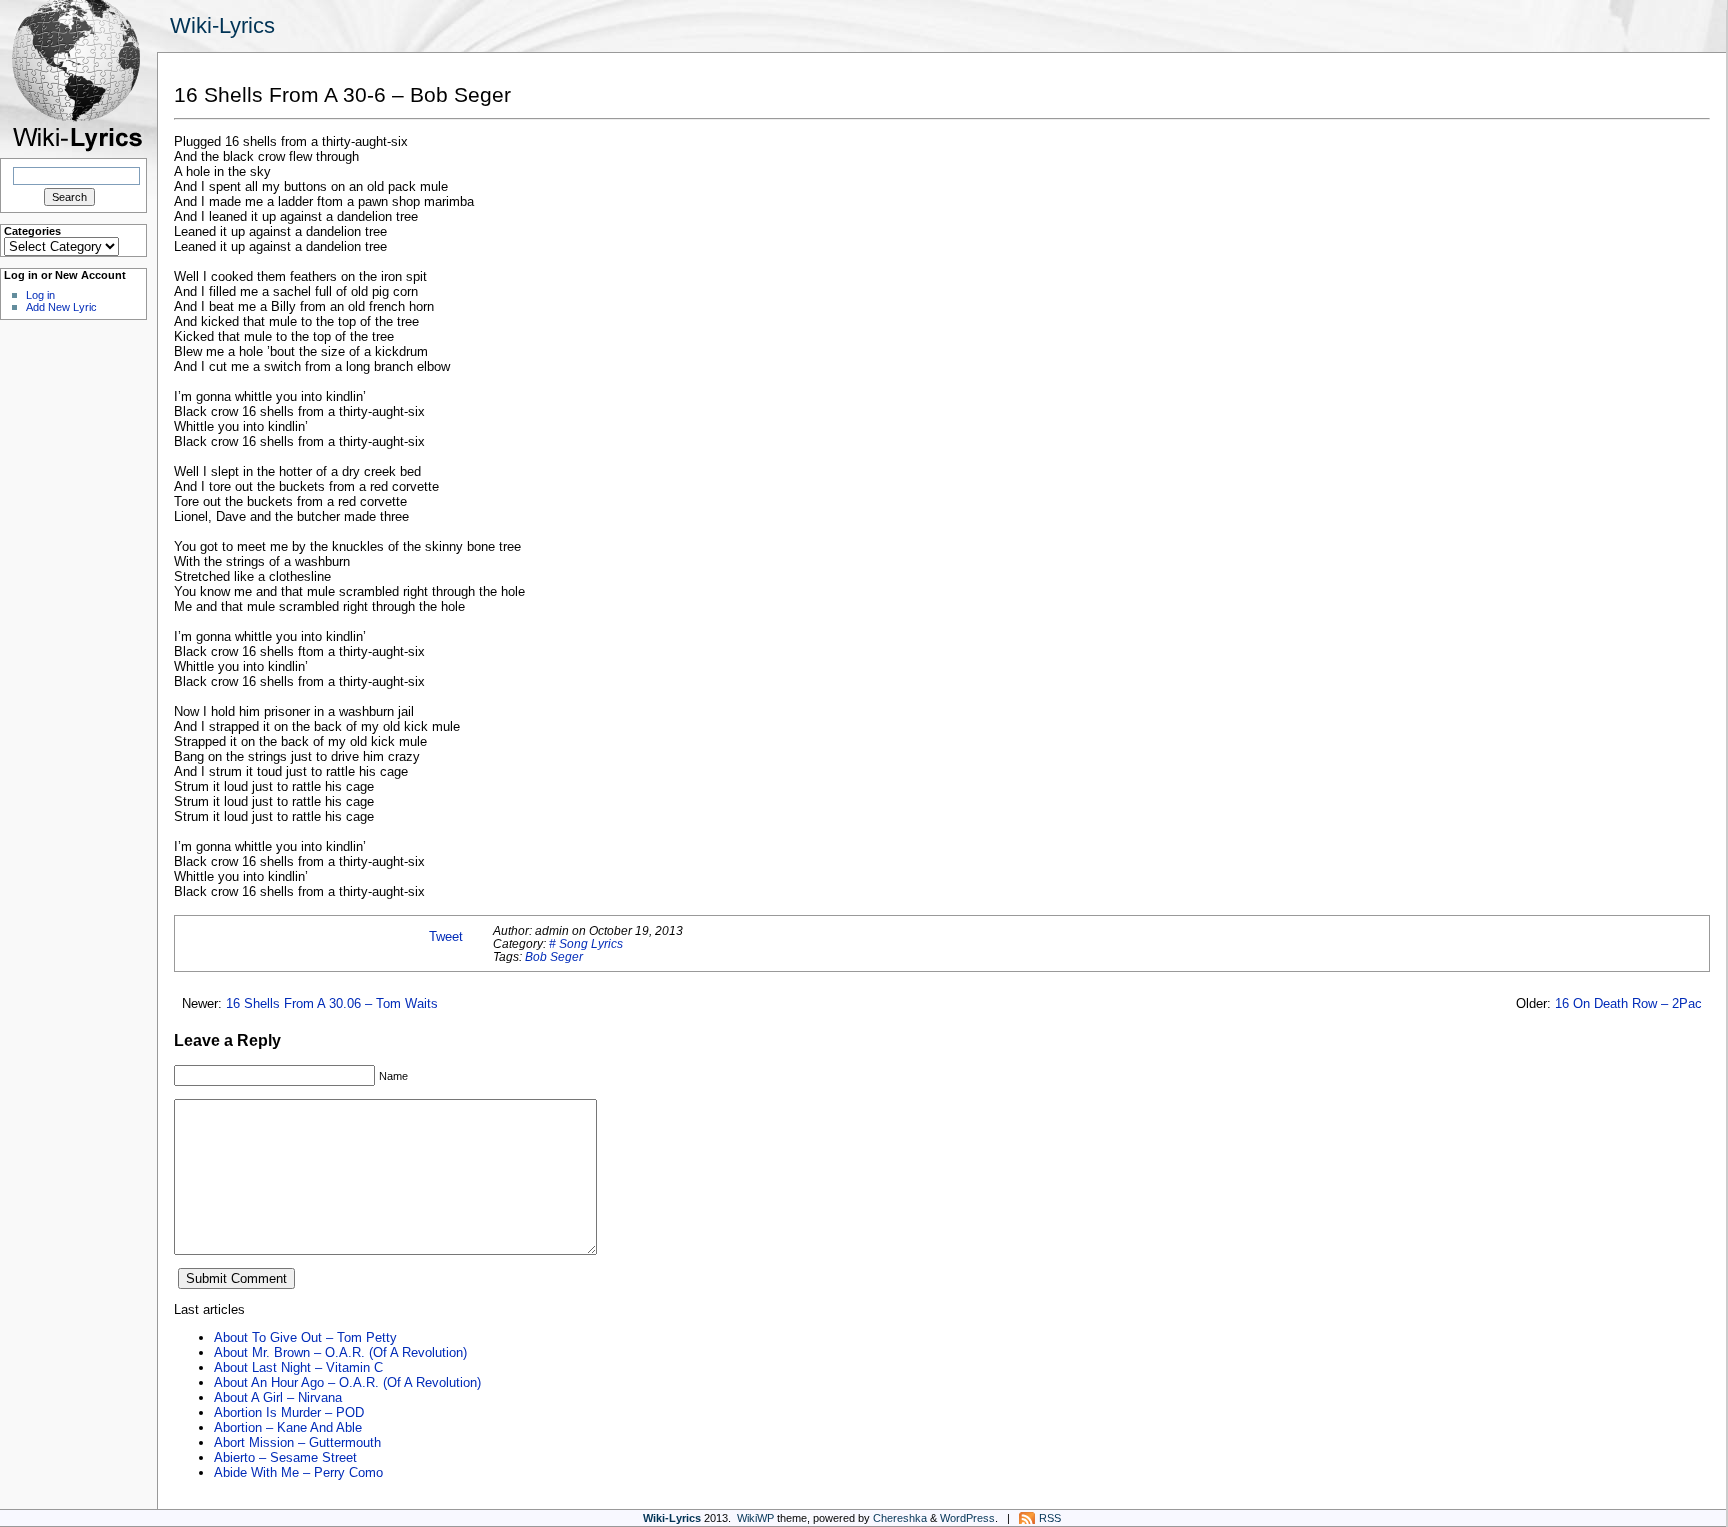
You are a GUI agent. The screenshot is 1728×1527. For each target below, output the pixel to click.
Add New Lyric (61, 307)
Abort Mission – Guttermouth (297, 1442)
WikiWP (755, 1518)
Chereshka (900, 1518)
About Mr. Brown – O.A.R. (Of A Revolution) (340, 1352)
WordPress (967, 1518)
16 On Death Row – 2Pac (1628, 1003)
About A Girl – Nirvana (278, 1397)
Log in (40, 295)
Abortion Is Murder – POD (289, 1412)
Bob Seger (554, 956)
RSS (1050, 1518)
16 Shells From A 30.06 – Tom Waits (332, 1003)
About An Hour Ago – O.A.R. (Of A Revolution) (347, 1382)
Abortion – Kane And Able (288, 1427)
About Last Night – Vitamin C (298, 1367)
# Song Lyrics (586, 943)
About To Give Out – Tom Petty (305, 1337)
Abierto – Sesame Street (285, 1457)
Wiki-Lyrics (222, 25)
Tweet (446, 936)
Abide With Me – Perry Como (298, 1472)
